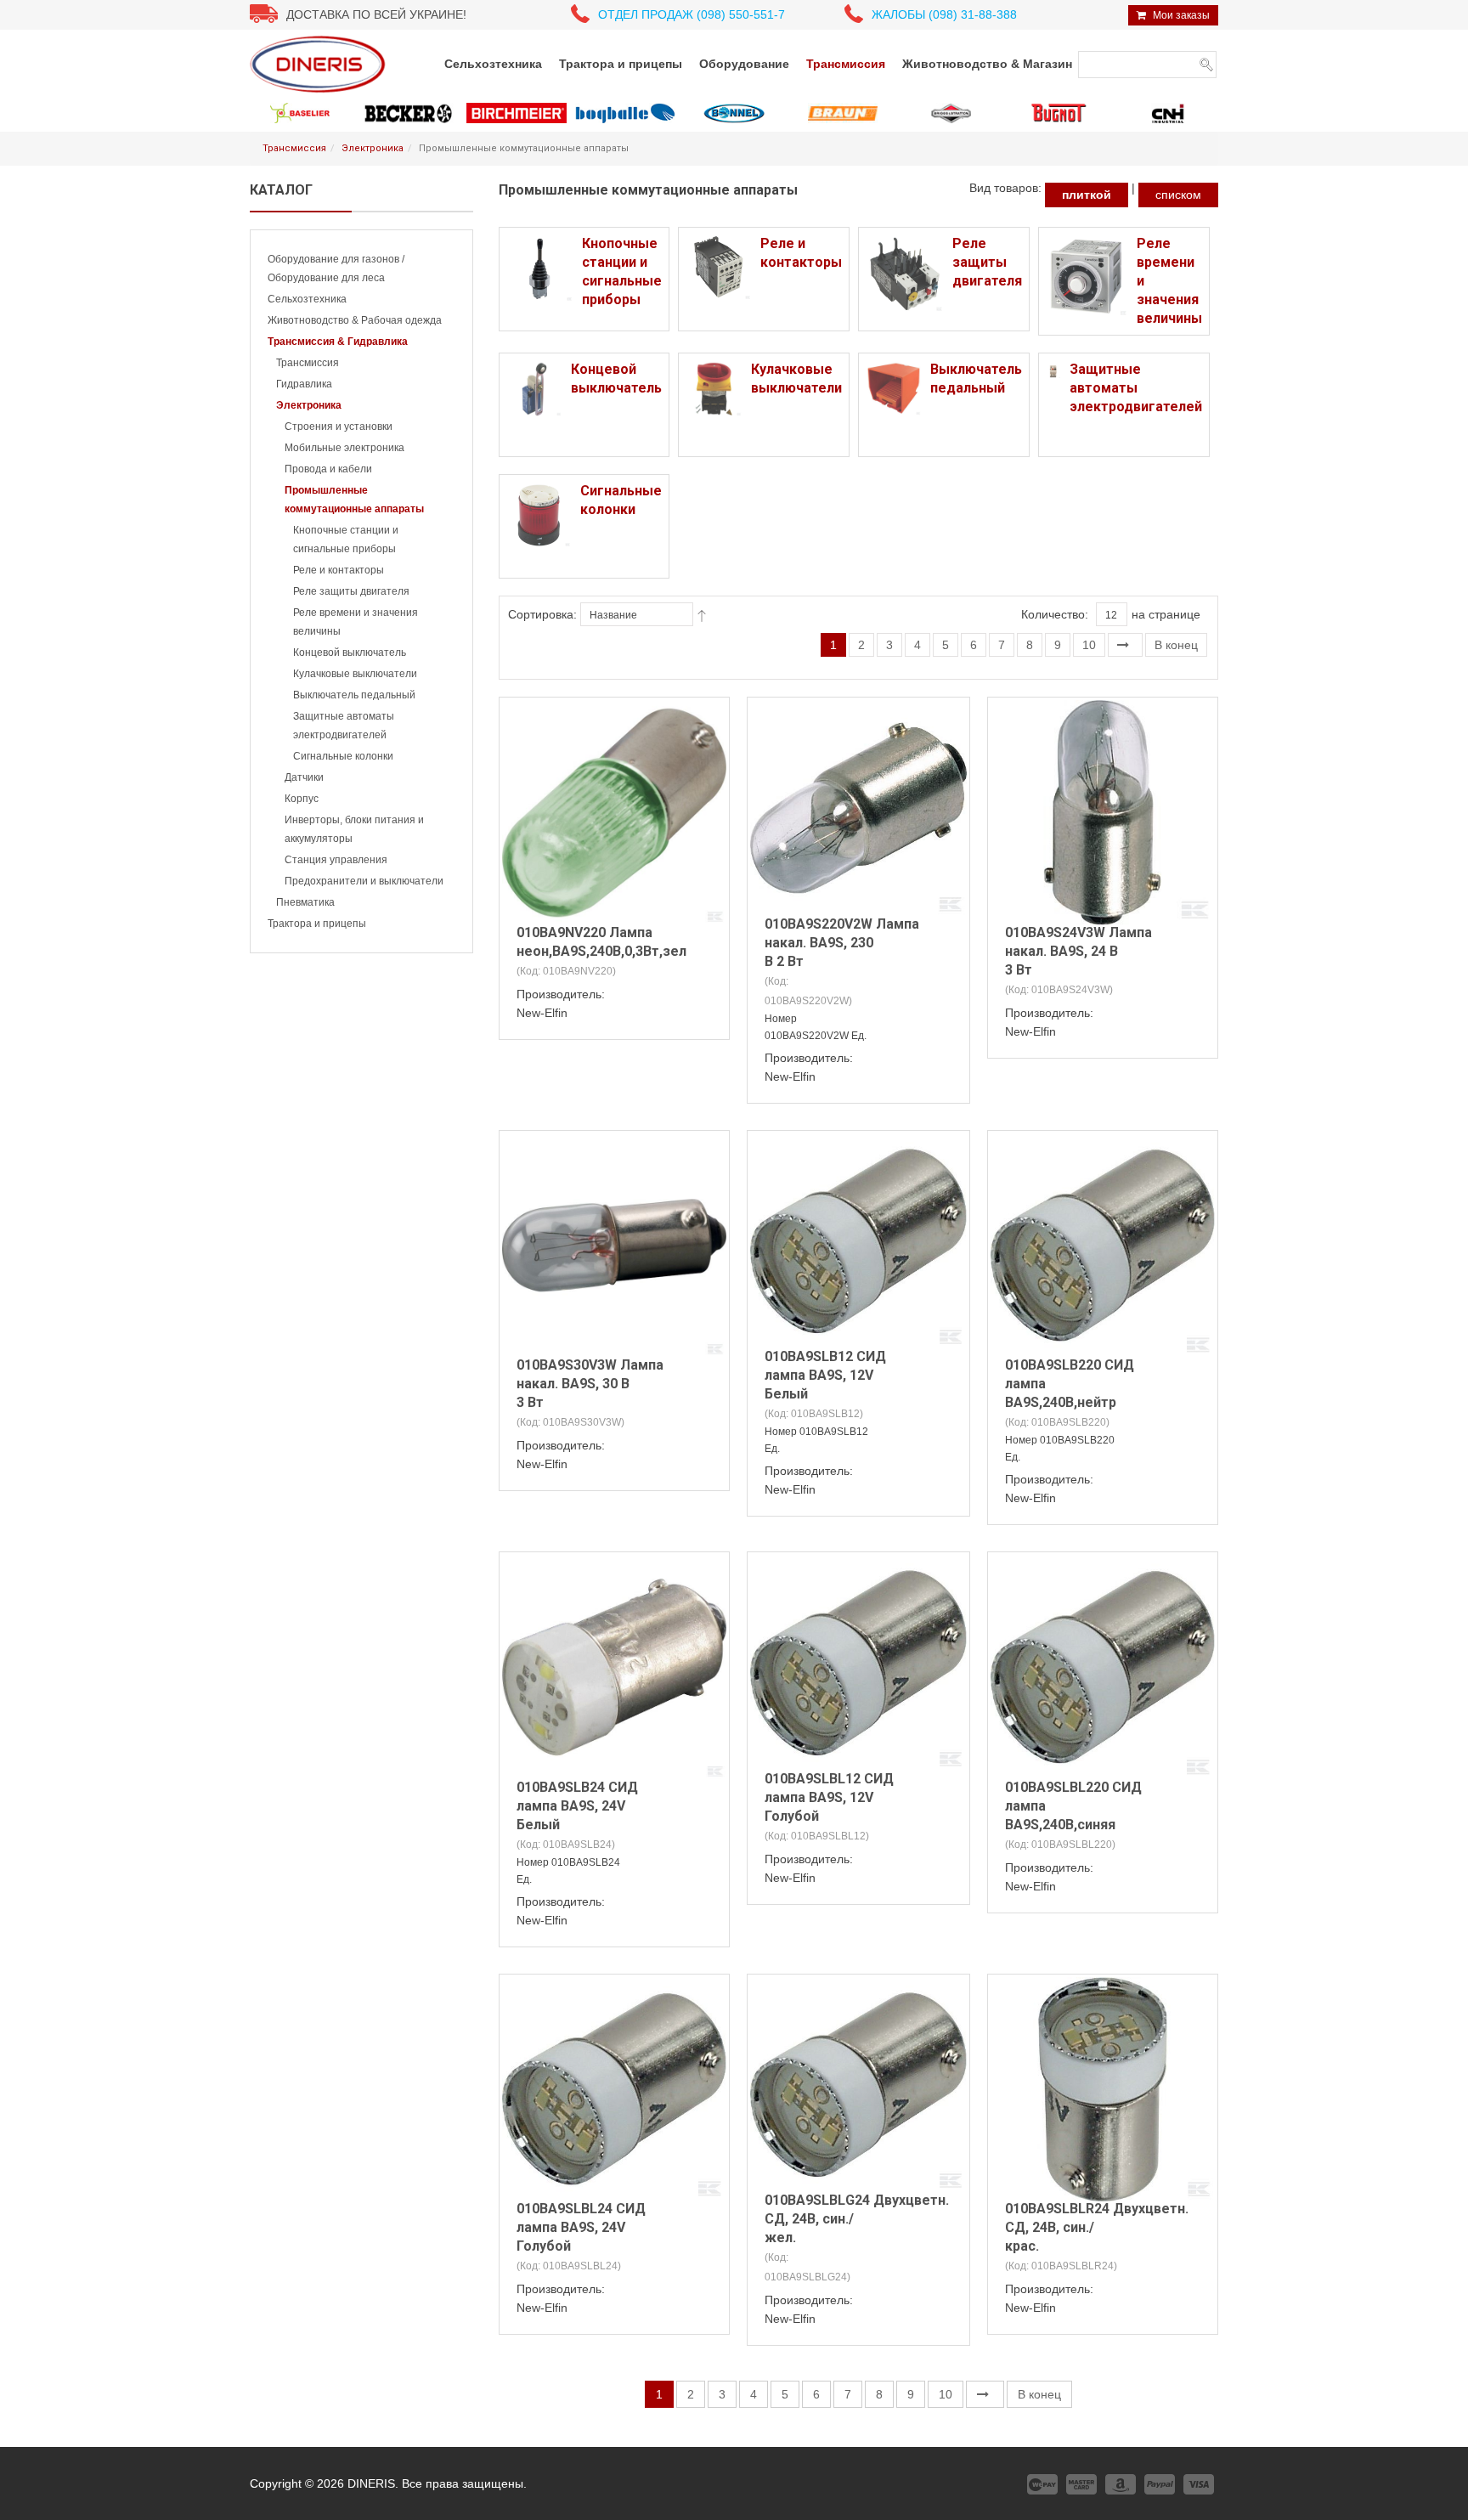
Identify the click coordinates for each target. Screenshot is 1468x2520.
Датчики (304, 777)
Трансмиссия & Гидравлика (338, 342)
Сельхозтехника (307, 299)
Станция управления (336, 860)
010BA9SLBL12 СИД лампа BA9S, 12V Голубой (829, 1797)
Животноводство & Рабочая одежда (355, 320)
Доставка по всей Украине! (376, 14)
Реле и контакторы (339, 570)
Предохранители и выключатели (364, 881)
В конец (1176, 645)
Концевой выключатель (350, 653)
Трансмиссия (294, 148)
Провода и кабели (328, 469)
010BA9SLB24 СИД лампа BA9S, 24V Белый (577, 1806)
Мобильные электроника (344, 448)
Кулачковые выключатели (355, 674)
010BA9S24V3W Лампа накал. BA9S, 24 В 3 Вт (1078, 951)
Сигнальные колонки (343, 756)
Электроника (373, 148)
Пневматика (305, 902)
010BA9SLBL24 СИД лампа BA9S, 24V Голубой (581, 2227)
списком (1178, 195)
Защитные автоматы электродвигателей (1136, 388)
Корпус (302, 799)
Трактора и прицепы (317, 924)
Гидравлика (304, 384)
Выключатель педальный (354, 695)
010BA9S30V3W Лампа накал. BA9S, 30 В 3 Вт (590, 1384)
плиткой (1087, 195)
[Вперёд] (1125, 645)
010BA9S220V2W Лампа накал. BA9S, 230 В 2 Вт (842, 943)
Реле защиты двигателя (351, 591)
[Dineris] (318, 64)
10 (1089, 645)
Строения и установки (339, 427)
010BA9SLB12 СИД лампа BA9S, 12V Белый (825, 1375)
